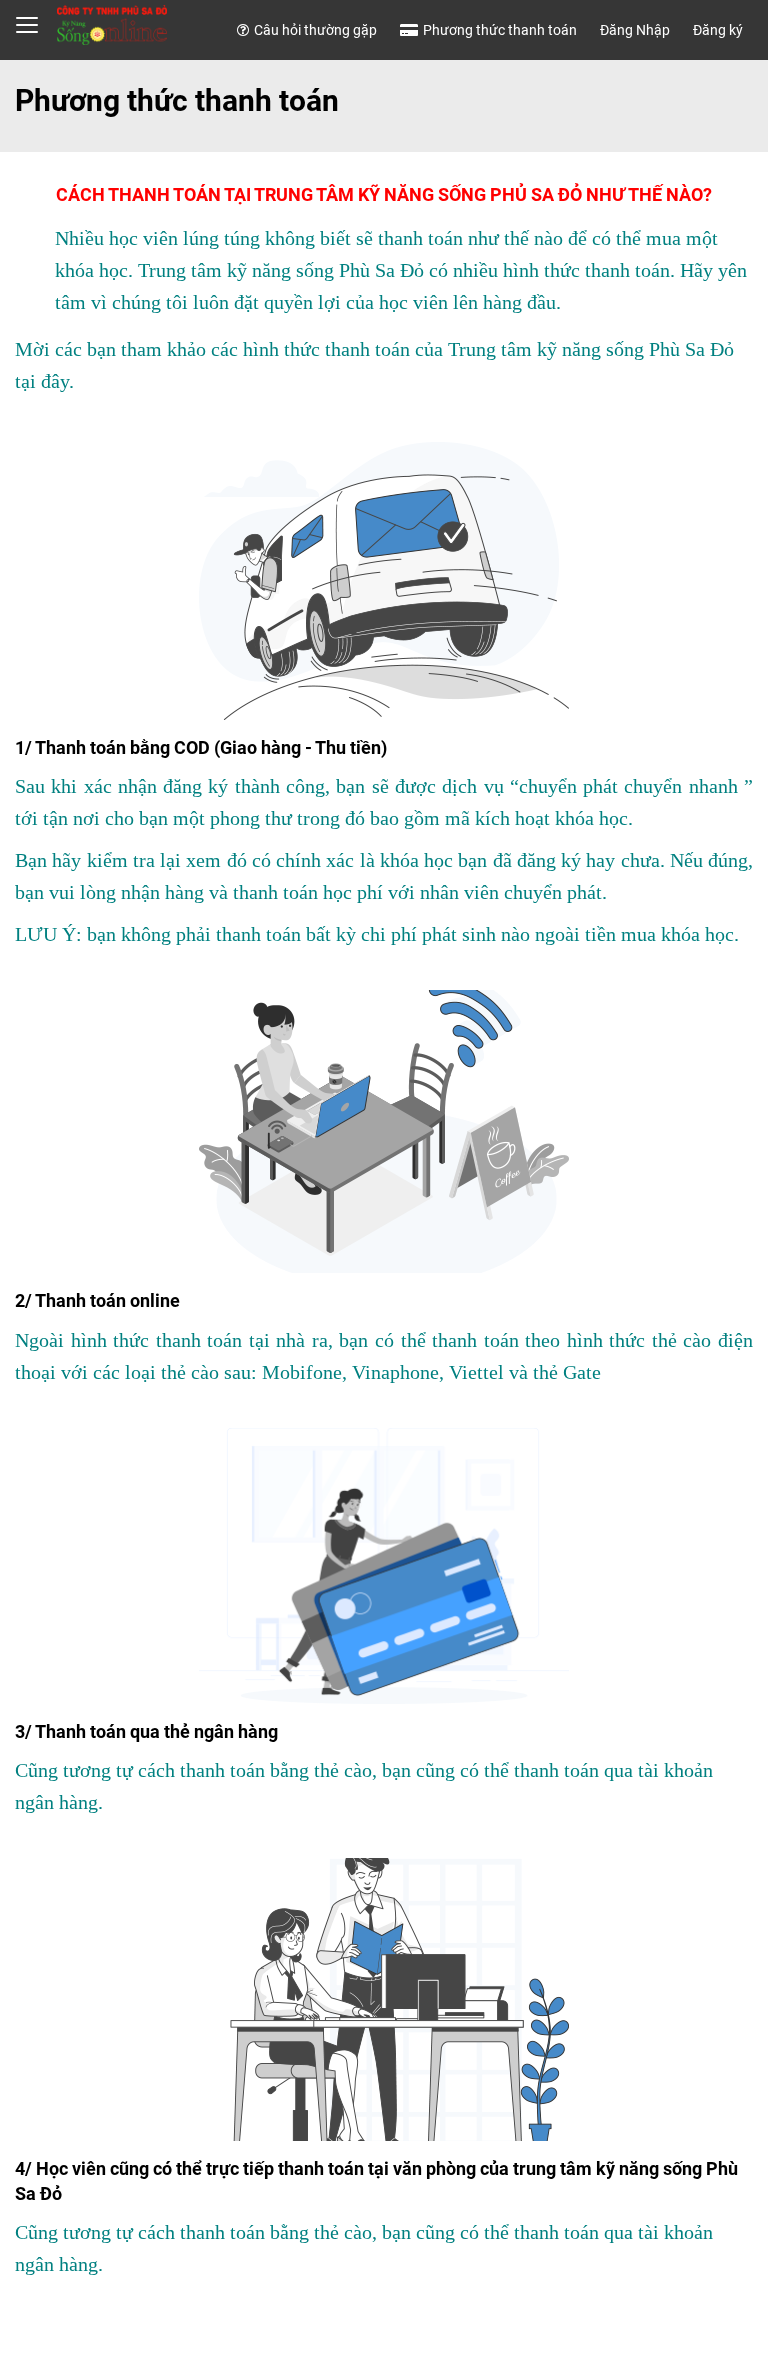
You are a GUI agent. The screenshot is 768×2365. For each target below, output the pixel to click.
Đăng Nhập (635, 30)
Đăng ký (718, 30)
